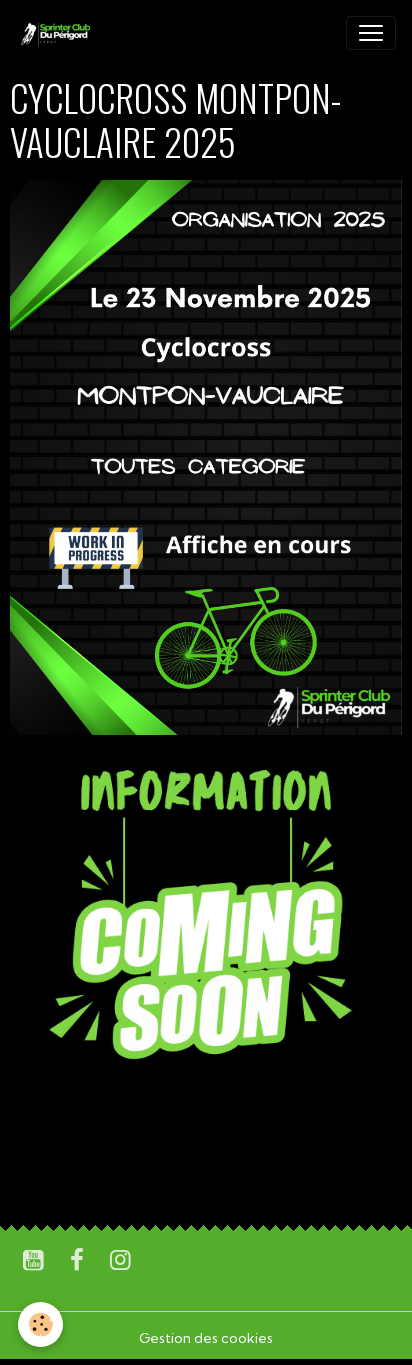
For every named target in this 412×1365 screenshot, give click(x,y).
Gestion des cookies (206, 1338)
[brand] (59, 33)
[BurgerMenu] (371, 33)
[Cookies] (40, 1324)
